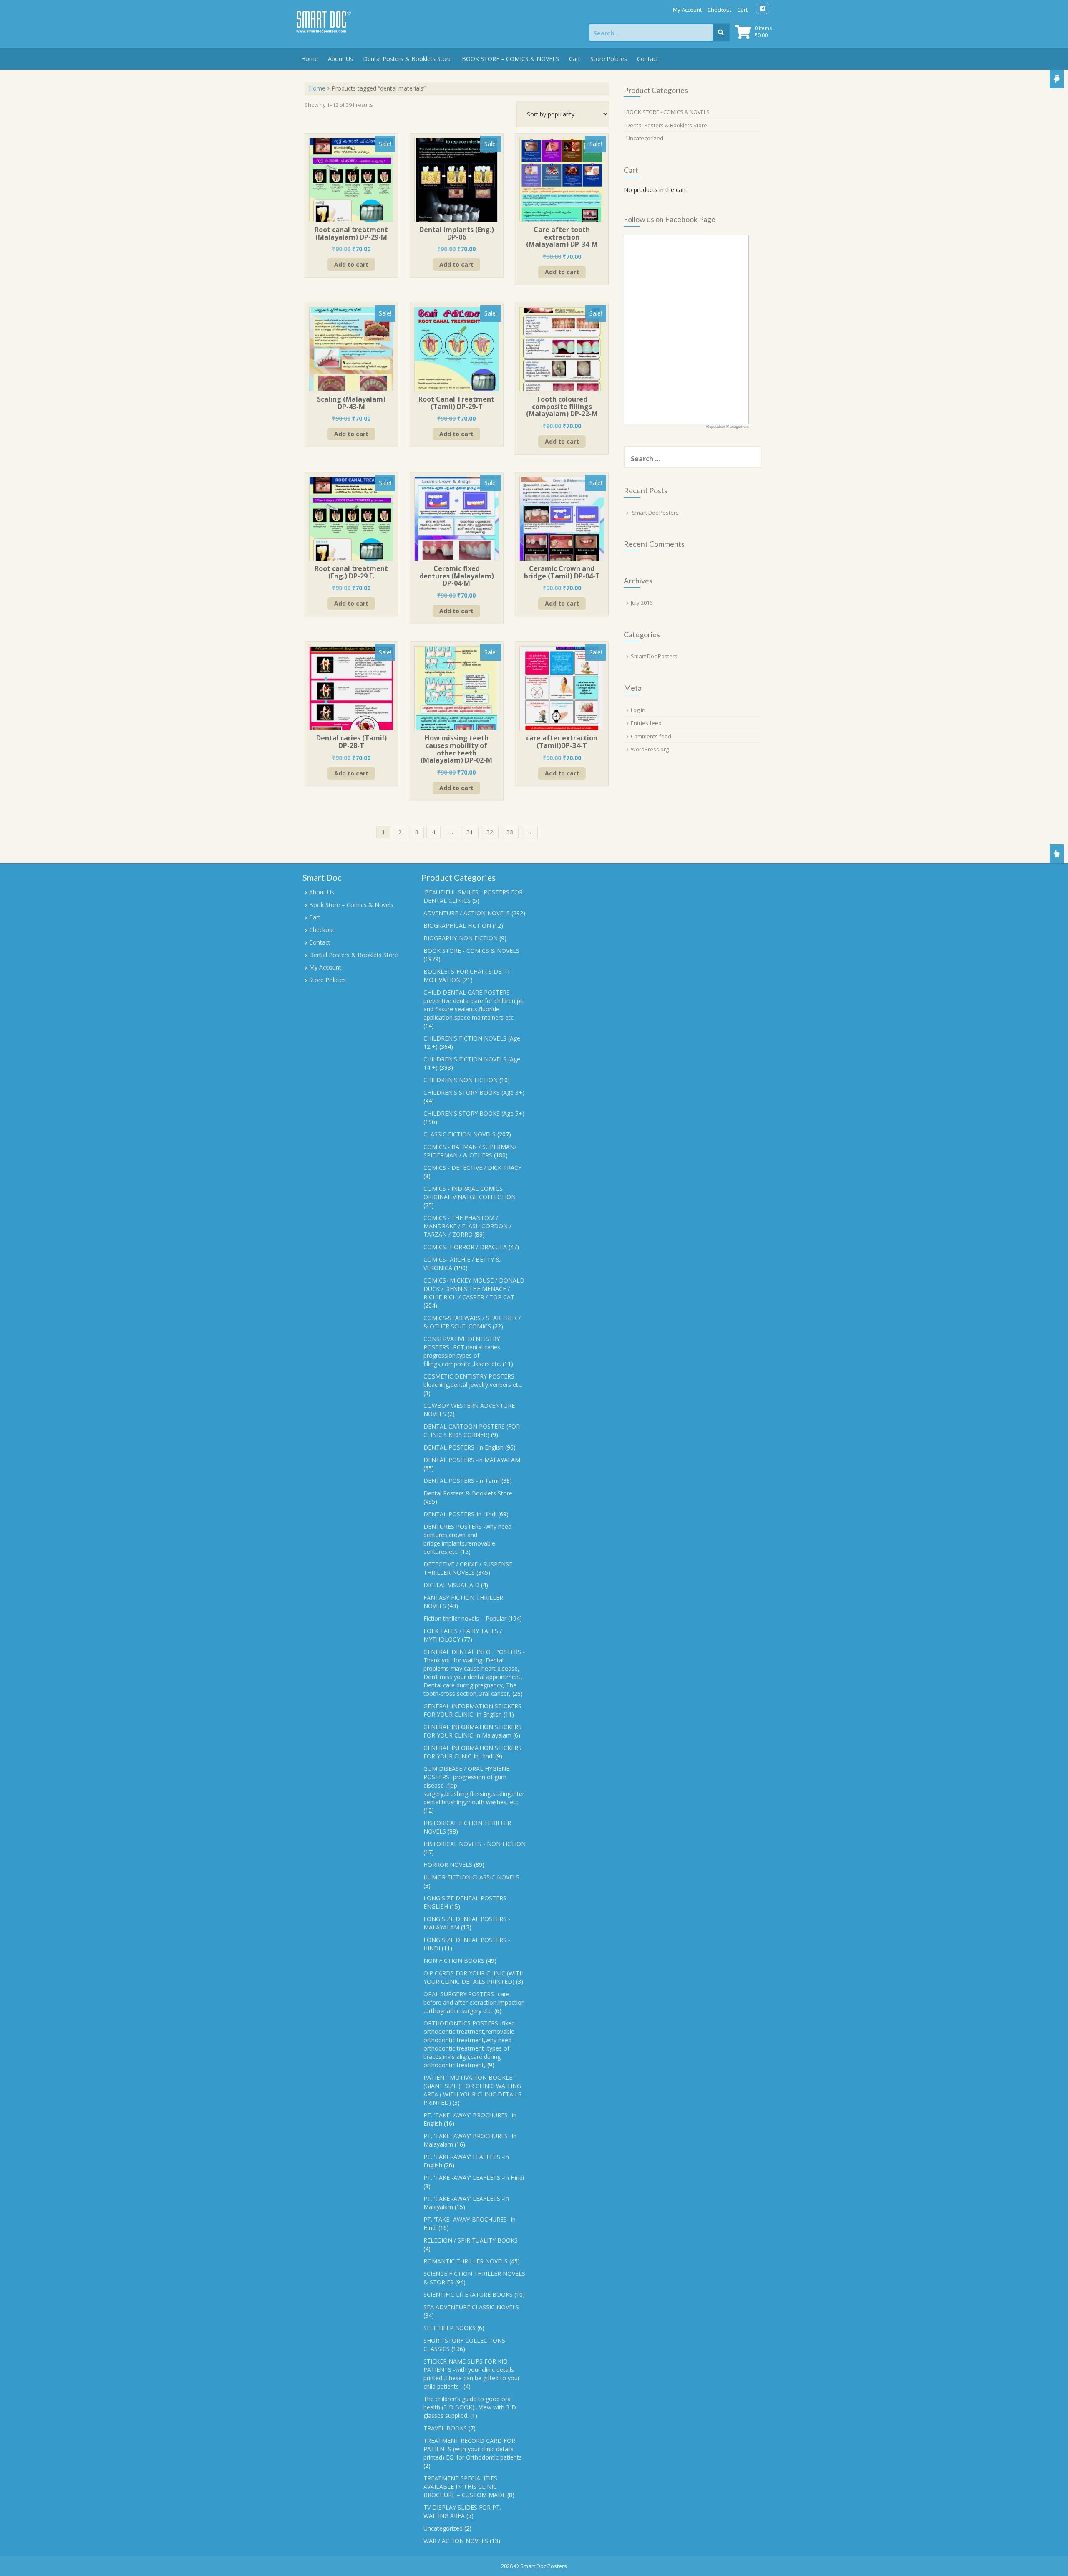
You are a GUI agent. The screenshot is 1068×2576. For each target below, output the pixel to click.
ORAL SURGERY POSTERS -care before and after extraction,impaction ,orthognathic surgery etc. (474, 2002)
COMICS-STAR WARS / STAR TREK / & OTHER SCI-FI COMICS (472, 1322)
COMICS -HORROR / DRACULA (465, 1247)
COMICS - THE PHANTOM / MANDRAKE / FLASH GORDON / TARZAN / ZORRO (467, 1226)
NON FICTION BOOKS (454, 1961)
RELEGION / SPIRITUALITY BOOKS (471, 2240)
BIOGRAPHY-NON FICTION (461, 938)
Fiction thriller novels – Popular (465, 1618)
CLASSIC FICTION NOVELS (460, 1134)
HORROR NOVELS (448, 1865)
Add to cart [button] (351, 264)
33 (510, 832)
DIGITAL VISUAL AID (451, 1585)
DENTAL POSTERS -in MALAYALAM (472, 1460)
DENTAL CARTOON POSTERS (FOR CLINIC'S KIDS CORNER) (472, 1431)
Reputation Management (728, 427)
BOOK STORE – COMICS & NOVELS (510, 59)
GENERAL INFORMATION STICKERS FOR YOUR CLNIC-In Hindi (472, 1752)
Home (310, 59)
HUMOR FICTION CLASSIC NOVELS (471, 1877)
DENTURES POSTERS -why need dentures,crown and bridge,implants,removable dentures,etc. (467, 1539)
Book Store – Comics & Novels (351, 905)
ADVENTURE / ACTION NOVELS (467, 913)
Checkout (719, 10)
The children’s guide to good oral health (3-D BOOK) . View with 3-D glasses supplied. (470, 2407)
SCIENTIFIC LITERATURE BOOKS (468, 2294)
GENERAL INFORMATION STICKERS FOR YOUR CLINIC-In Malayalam (472, 1731)
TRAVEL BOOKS (445, 2428)
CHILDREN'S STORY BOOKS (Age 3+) (474, 1092)
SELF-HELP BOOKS (450, 2328)
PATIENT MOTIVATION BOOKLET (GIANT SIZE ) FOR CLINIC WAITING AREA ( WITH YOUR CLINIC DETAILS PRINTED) (472, 2090)
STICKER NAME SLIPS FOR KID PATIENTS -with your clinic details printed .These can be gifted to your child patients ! (472, 2374)
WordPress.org (650, 749)
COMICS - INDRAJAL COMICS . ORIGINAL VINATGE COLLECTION (470, 1193)
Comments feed (651, 736)
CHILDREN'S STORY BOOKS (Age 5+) (474, 1113)
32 (490, 832)
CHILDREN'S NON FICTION (461, 1080)
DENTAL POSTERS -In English (463, 1447)
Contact (648, 59)
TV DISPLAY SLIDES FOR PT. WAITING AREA (462, 2512)
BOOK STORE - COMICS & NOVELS (668, 112)
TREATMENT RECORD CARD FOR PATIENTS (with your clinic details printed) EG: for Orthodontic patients (473, 2449)
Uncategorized (645, 138)
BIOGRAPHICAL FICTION (457, 926)
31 (470, 832)
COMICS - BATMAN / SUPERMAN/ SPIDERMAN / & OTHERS (470, 1151)
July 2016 (642, 603)
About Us (340, 59)
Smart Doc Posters (655, 513)
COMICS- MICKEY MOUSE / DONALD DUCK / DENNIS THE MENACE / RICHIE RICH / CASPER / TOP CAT (474, 1289)
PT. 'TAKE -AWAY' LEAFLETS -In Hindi (474, 2178)
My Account (687, 10)
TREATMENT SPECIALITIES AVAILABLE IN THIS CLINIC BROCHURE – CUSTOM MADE (465, 2486)
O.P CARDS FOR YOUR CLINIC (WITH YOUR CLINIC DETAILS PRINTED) (474, 1977)
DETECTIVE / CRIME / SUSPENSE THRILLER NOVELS (468, 1568)
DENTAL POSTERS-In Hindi (460, 1514)
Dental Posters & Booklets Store (407, 59)
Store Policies (609, 59)
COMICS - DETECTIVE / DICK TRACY (472, 1168)
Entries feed (646, 723)
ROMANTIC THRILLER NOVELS (466, 2261)
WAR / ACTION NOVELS (456, 2541)
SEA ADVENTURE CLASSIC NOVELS (471, 2307)
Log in (638, 710)
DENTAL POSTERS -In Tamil (462, 1481)
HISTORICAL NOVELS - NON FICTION (475, 1844)
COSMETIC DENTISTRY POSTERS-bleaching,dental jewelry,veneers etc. (473, 1380)
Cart (742, 10)
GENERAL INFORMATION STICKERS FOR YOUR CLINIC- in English (472, 1710)
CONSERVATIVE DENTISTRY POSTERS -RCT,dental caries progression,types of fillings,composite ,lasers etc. (462, 1351)
